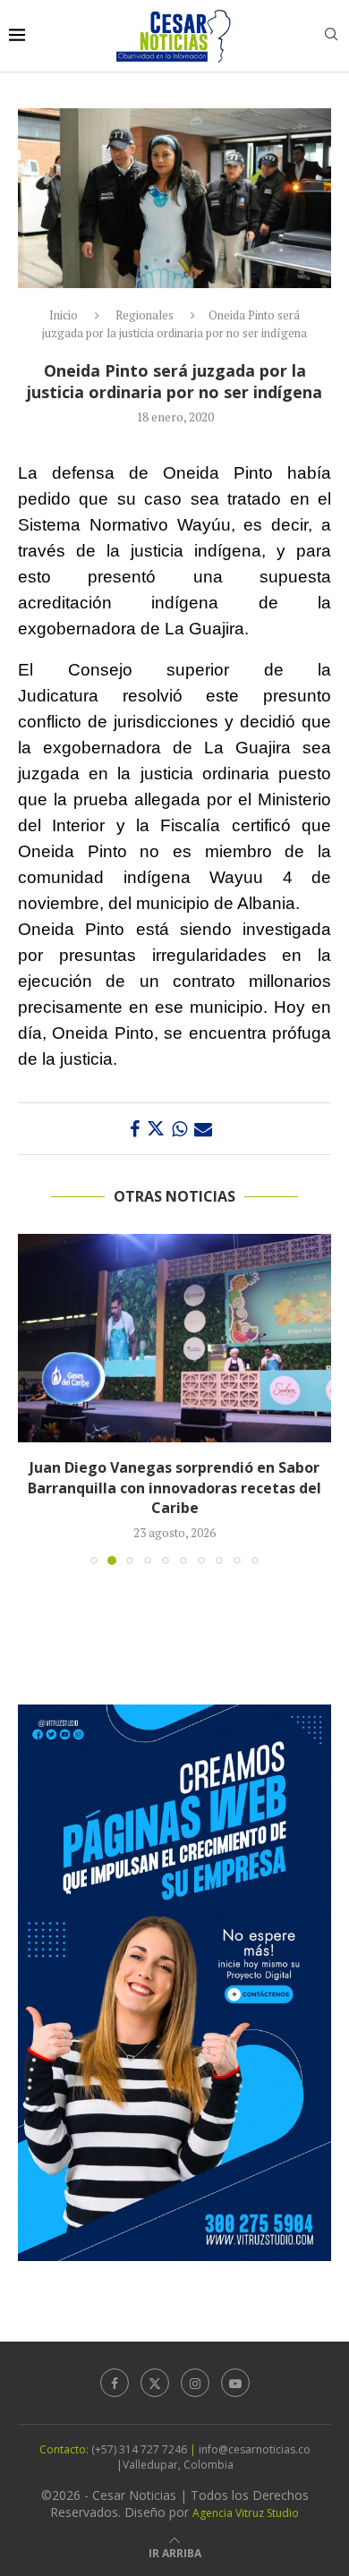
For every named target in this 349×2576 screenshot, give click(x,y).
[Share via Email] (203, 1129)
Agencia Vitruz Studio (246, 2513)
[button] (33, 1399)
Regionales (145, 315)
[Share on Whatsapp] (179, 1129)
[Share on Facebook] (135, 1129)
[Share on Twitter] (156, 1129)
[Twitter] (155, 2383)
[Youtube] (235, 2383)
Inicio (64, 315)
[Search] (331, 36)
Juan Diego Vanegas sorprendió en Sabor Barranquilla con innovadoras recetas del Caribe (174, 1488)
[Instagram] (195, 2383)
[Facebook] (115, 2383)
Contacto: (65, 2449)
